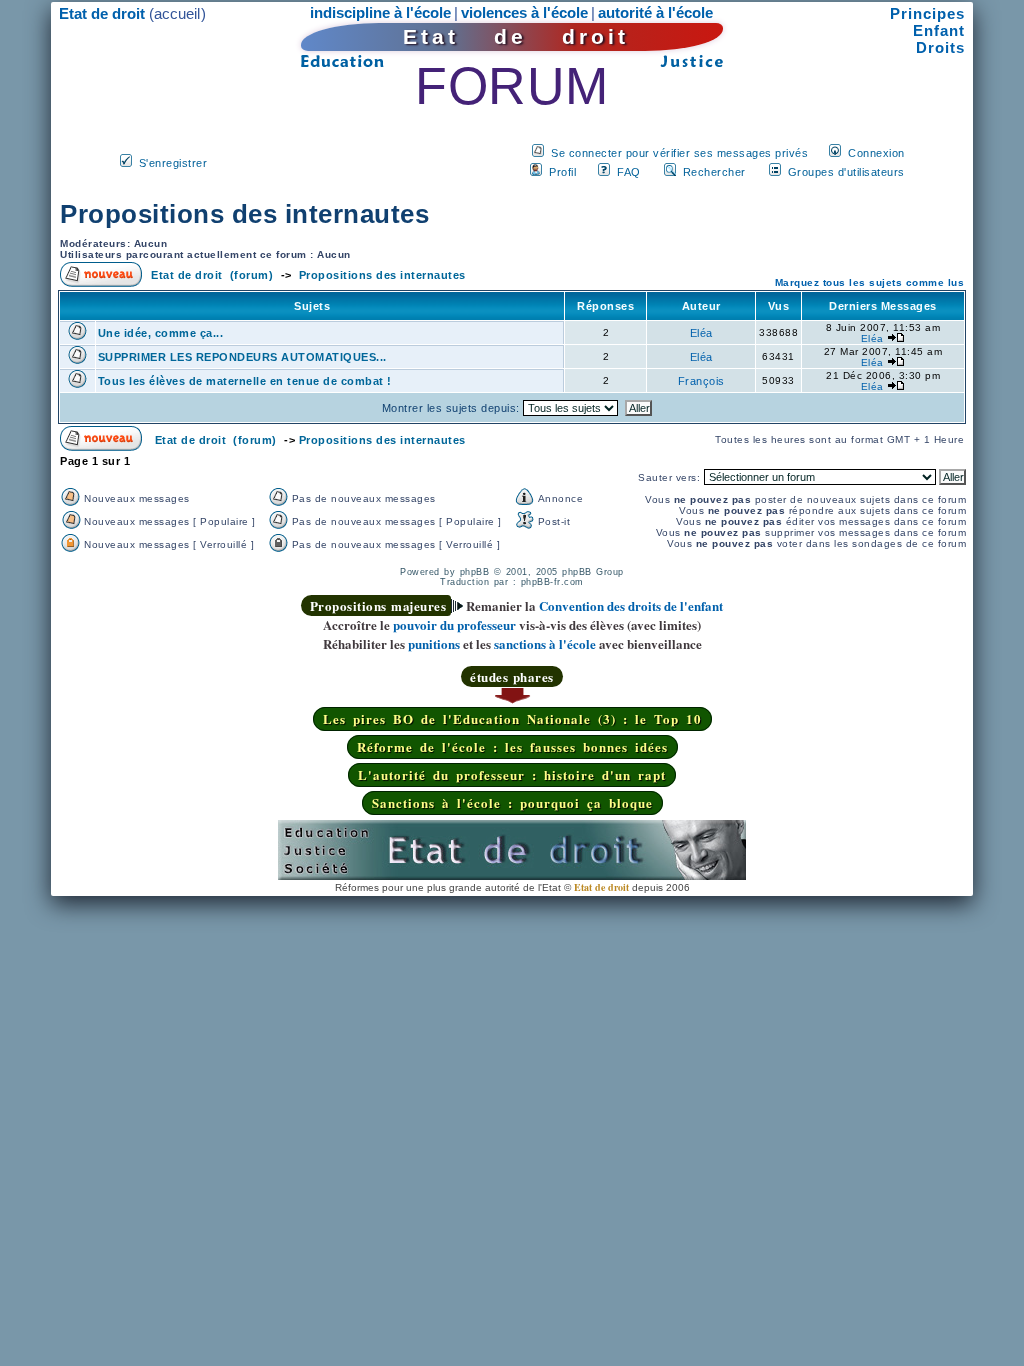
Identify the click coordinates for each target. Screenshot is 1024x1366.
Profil (562, 172)
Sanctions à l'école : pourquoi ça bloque (512, 802)
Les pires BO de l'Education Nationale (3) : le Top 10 (512, 718)
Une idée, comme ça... (161, 333)
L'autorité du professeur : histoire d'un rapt (512, 774)
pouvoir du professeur (454, 624)
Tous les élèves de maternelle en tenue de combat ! (245, 381)
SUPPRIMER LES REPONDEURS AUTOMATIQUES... (242, 357)
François (701, 381)
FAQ (629, 172)
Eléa (701, 333)
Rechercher (714, 172)
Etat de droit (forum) (212, 275)
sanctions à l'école (545, 643)
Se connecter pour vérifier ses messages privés (679, 153)
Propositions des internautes (244, 214)
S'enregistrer (173, 163)
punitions (434, 643)
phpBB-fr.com (552, 582)
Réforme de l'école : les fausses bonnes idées (512, 746)
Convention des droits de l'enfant (631, 605)
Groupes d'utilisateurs (846, 172)
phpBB (475, 572)
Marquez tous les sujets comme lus (870, 282)
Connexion (876, 153)
